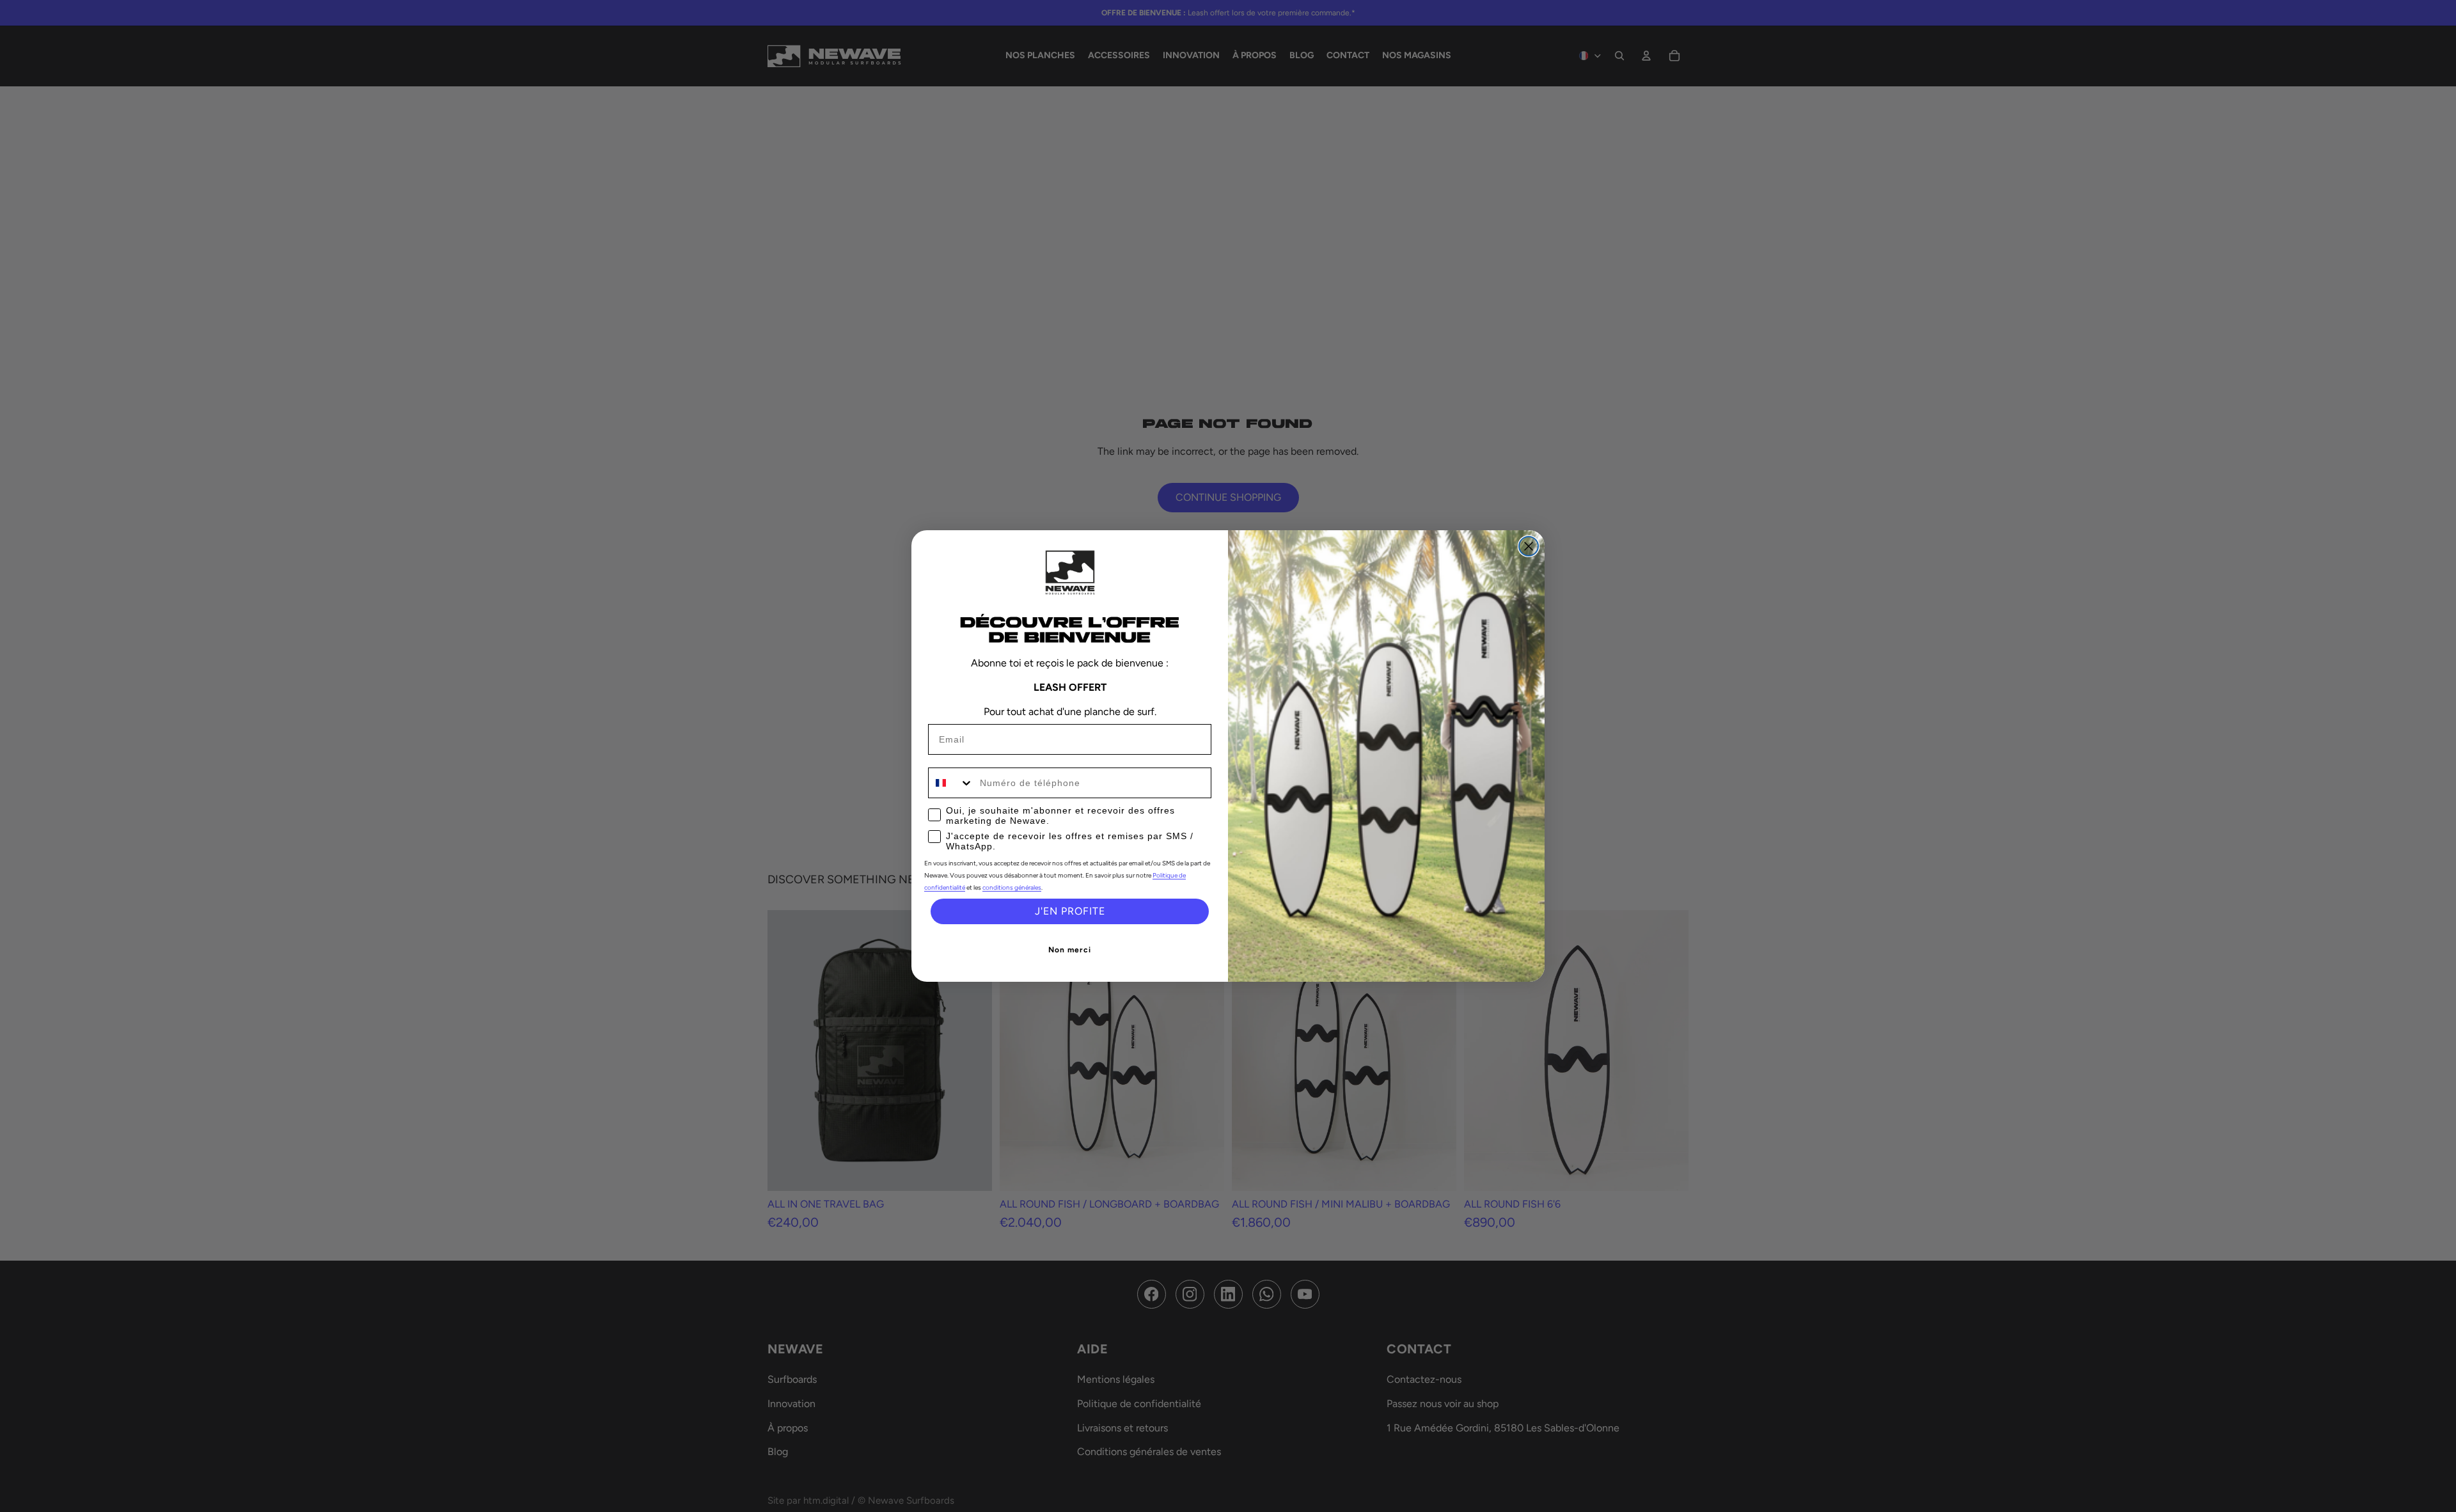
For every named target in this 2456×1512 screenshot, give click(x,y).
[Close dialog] (1529, 546)
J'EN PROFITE (1070, 911)
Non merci (1070, 950)
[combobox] (951, 783)
